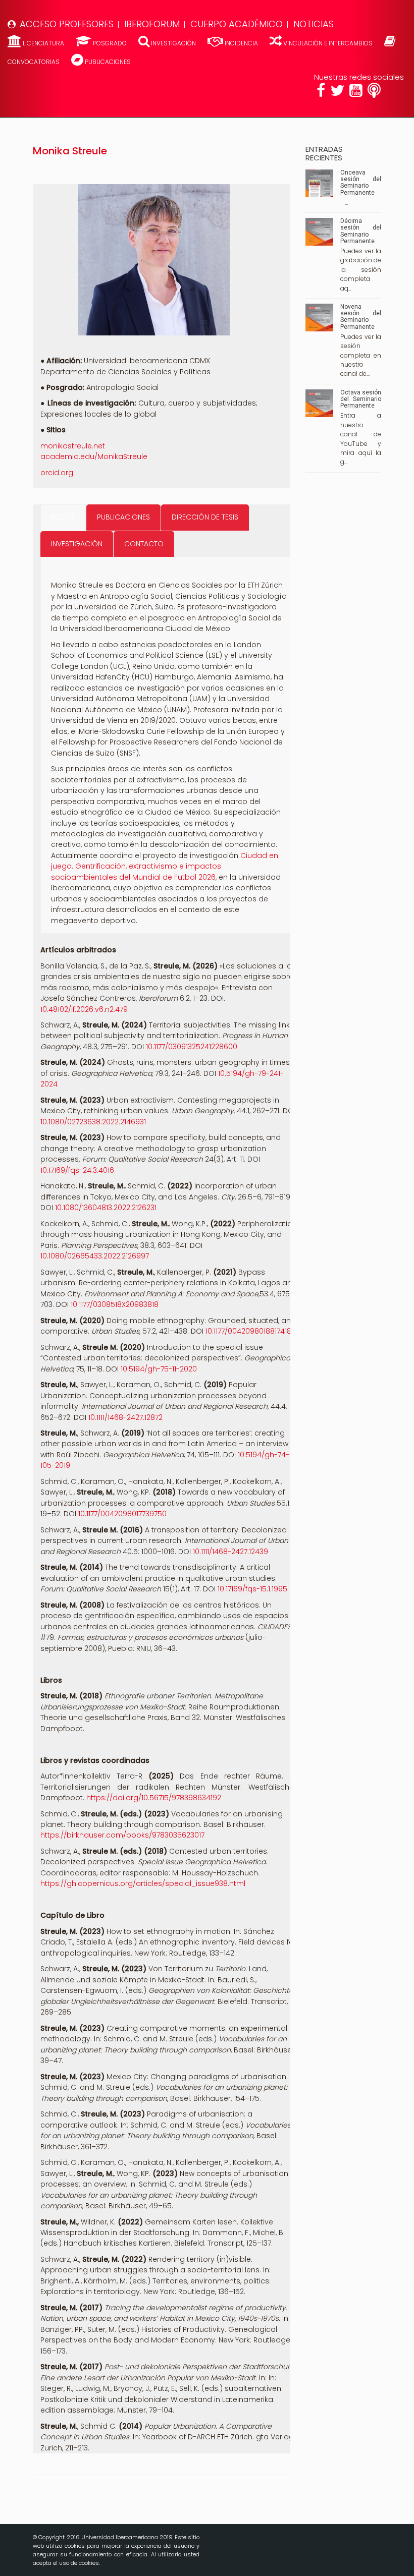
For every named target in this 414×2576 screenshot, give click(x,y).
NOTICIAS (314, 24)
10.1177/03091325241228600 (192, 1047)
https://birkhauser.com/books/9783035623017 (122, 1835)
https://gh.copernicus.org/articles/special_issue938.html (143, 1883)
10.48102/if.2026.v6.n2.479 (84, 1009)
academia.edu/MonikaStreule (94, 456)
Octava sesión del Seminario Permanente (361, 399)
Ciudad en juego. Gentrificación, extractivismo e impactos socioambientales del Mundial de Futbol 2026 (165, 866)
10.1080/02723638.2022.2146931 (93, 1122)
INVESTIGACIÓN (173, 43)
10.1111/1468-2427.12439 (230, 1552)
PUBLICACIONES (107, 62)
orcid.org (57, 473)
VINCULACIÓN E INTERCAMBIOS (328, 43)
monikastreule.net (73, 446)
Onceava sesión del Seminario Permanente (361, 183)
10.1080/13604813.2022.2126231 (106, 1208)
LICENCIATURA (43, 43)
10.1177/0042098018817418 (248, 1331)
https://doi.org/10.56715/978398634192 (154, 1798)
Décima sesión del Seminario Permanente (361, 231)
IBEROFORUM (152, 24)
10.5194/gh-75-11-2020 (159, 1369)
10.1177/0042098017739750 (122, 1514)
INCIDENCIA (241, 43)
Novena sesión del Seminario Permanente (361, 317)
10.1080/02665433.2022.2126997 (95, 1256)
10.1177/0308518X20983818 (115, 1304)
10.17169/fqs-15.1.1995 (252, 1589)
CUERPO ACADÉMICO (237, 24)
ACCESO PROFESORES (67, 24)
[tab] (63, 517)
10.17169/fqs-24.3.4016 (77, 1170)
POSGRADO (110, 43)
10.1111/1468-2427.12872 (125, 1417)
